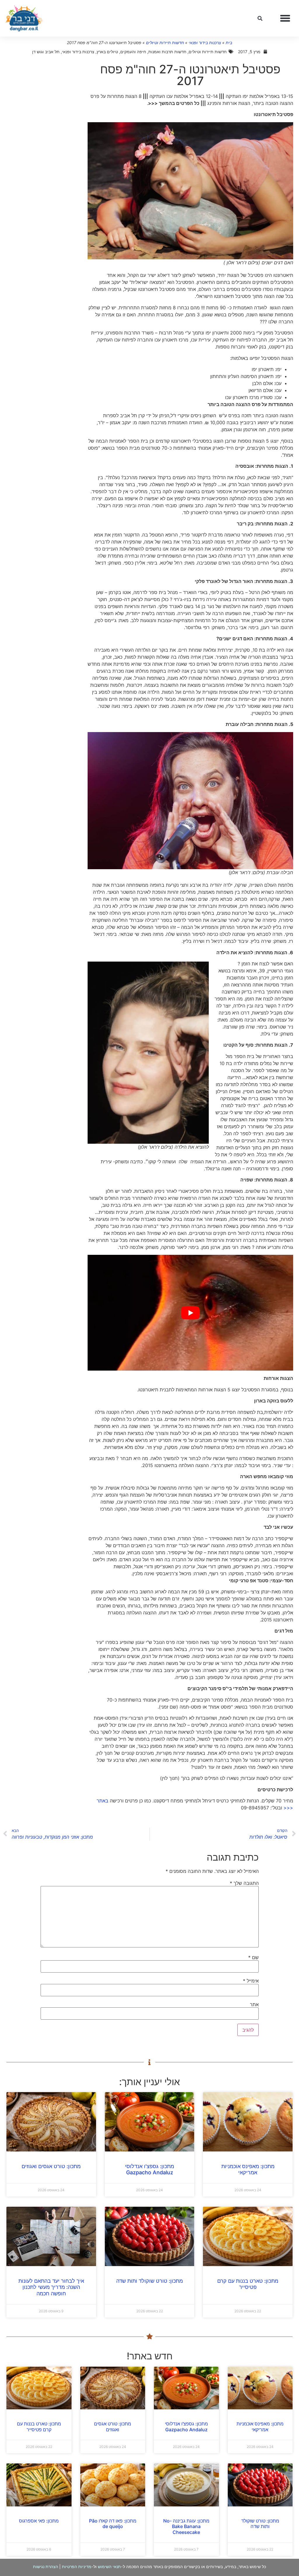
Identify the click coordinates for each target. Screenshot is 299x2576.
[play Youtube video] (190, 1313)
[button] (285, 18)
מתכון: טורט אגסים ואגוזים (51, 2166)
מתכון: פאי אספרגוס (39, 2521)
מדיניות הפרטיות (77, 2566)
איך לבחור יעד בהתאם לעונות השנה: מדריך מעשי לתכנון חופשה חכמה (51, 2287)
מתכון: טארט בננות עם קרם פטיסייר (248, 2284)
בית (229, 43)
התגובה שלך (244, 1883)
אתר (254, 2004)
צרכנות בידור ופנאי (205, 43)
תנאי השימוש (109, 2566)
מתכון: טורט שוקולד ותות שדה (149, 2281)
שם (253, 1957)
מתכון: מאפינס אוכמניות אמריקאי (248, 2169)
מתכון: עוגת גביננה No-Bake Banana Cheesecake (186, 2526)
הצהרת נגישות (46, 2566)
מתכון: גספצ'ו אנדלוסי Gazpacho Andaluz (149, 2169)
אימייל (251, 1981)
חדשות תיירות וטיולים (165, 43)
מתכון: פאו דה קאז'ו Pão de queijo (113, 2524)
